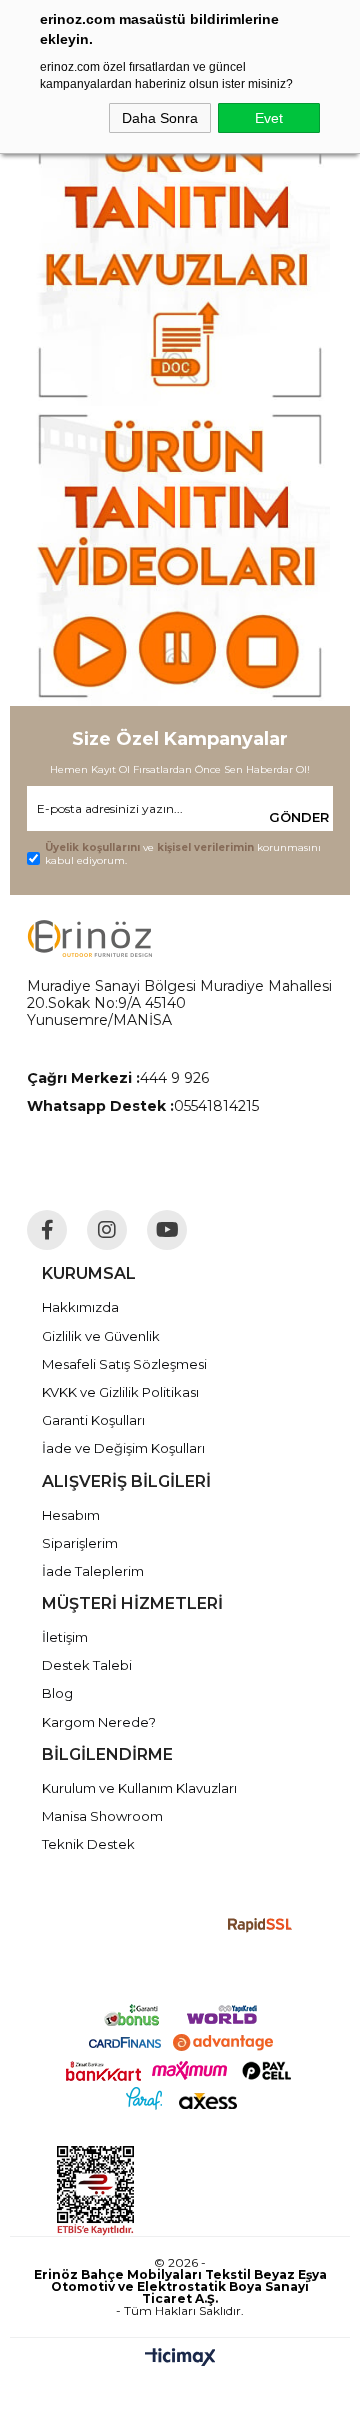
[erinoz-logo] (89, 938)
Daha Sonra (160, 118)
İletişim (65, 1637)
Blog (57, 1693)
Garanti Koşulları (93, 1420)
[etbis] (185, 2191)
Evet (269, 118)
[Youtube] (167, 1230)
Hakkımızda (80, 1307)
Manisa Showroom (102, 1816)
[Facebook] (47, 1230)
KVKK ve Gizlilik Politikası (120, 1392)
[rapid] (260, 1925)
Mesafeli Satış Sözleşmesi (124, 1364)
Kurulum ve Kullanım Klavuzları (139, 1788)
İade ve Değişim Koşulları (123, 1448)
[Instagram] (107, 1230)
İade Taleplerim (93, 1571)
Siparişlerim (80, 1543)
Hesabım (71, 1515)
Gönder (299, 817)
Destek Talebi (87, 1665)
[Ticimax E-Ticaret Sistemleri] (180, 2358)
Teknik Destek (88, 1844)
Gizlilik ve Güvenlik (101, 1336)
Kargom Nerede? (99, 1722)
